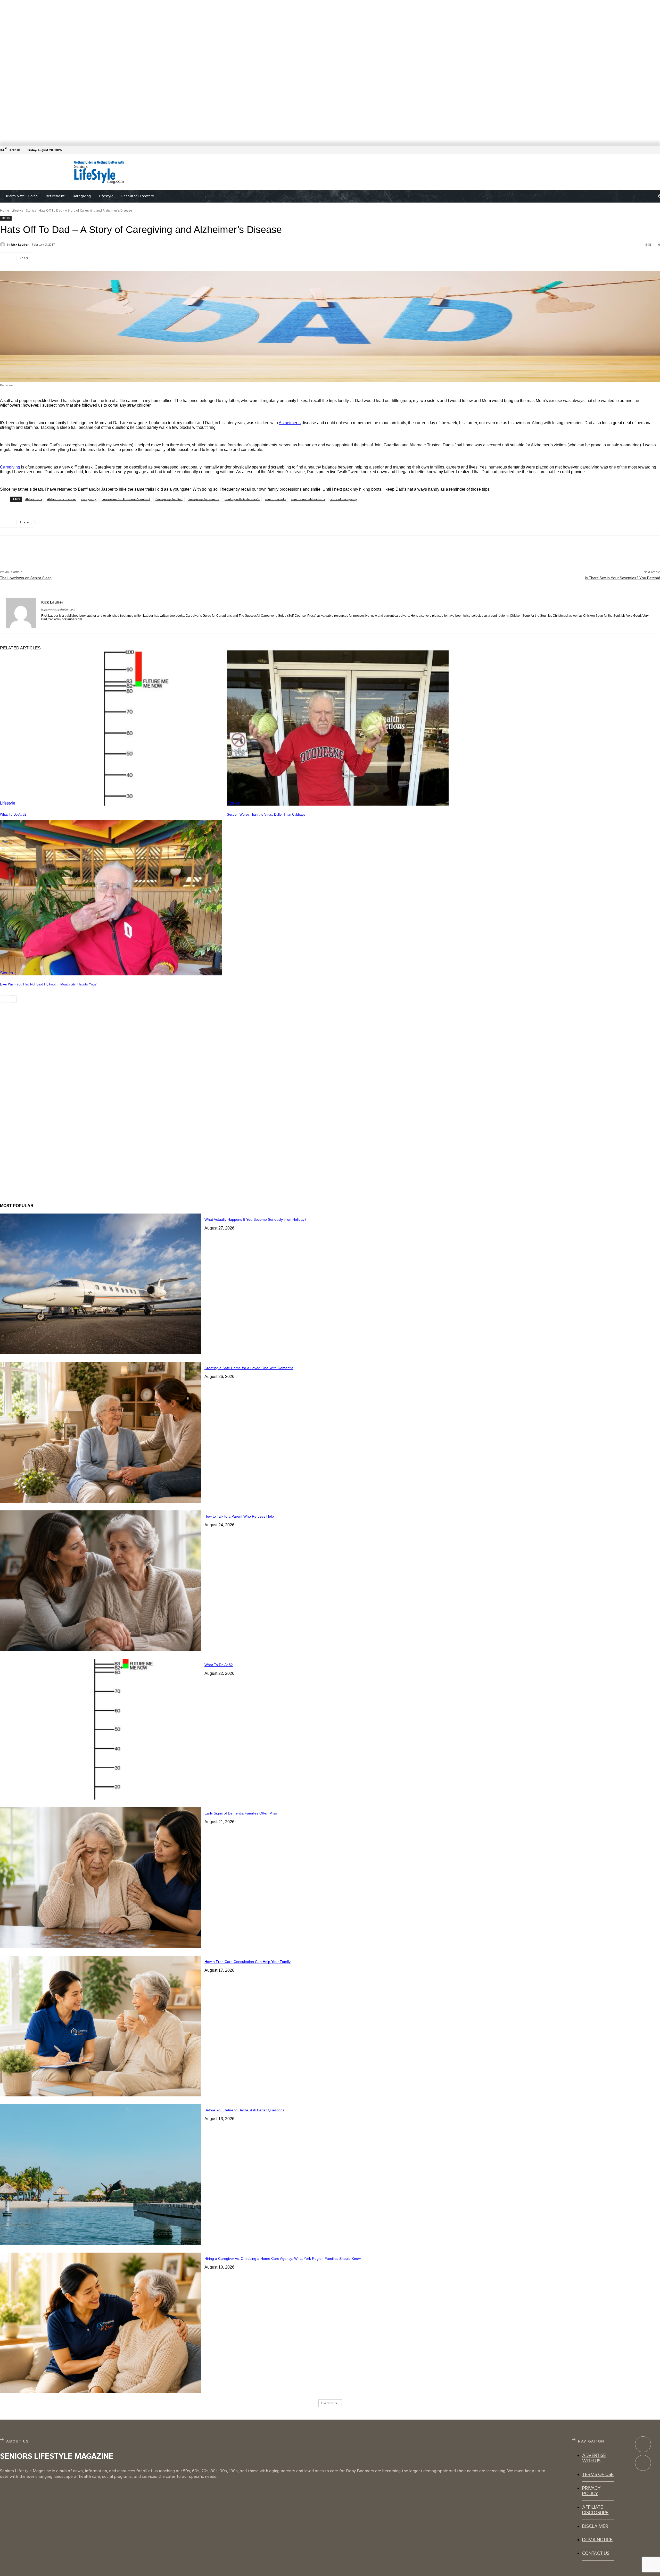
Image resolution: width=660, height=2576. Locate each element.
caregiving (89, 499)
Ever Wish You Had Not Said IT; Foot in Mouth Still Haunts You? (48, 984)
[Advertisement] (292, 172)
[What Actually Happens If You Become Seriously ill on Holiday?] (101, 1284)
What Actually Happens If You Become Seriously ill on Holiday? (255, 1219)
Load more (329, 2403)
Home (5, 210)
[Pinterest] (84, 258)
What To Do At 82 (13, 814)
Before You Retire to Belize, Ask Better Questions (244, 2110)
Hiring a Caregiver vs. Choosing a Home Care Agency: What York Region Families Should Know (283, 2259)
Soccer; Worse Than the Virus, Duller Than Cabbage (266, 814)
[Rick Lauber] (3, 245)
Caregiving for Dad (169, 499)
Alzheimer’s (290, 423)
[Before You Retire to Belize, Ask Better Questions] (101, 2174)
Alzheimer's (34, 499)
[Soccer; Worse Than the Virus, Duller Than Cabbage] (338, 728)
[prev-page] (4, 999)
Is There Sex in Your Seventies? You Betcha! (622, 578)
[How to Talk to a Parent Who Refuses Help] (101, 1581)
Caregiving (10, 467)
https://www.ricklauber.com (58, 609)
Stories (31, 210)
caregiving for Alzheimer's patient (126, 499)
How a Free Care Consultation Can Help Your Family (247, 1962)
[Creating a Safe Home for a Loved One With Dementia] (101, 1432)
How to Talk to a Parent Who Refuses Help (239, 1516)
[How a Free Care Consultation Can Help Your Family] (101, 2026)
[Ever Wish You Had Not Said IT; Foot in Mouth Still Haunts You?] (111, 898)
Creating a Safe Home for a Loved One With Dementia (249, 1368)
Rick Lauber (20, 244)
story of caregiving (344, 499)
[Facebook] (657, 150)
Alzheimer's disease (61, 499)
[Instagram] (643, 2463)
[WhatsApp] (103, 258)
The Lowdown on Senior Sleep (26, 578)
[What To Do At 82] (111, 728)
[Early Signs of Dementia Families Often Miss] (101, 1878)
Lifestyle (18, 210)
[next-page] (13, 999)
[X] (66, 258)
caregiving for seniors (204, 499)
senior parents (275, 499)
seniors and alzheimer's (308, 499)
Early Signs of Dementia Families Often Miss (241, 1813)
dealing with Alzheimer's (242, 499)
